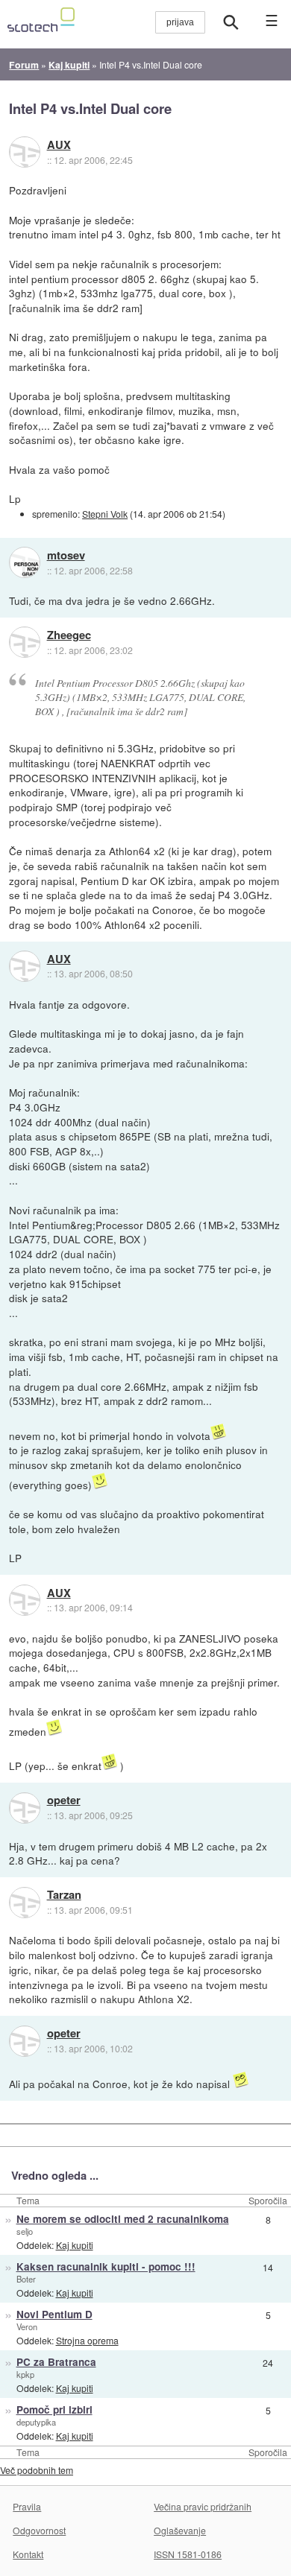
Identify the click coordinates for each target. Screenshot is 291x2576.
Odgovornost (39, 2530)
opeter (64, 1801)
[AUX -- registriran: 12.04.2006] (25, 152)
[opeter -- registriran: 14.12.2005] (25, 1808)
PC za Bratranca (56, 2362)
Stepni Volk (105, 514)
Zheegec (69, 635)
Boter (26, 2279)
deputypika (36, 2422)
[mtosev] (25, 562)
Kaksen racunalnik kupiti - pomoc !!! (106, 2266)
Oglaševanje (180, 2530)
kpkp (25, 2374)
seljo (25, 2231)
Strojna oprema (87, 2340)
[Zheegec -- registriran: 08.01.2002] (25, 642)
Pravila (27, 2506)
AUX (59, 145)
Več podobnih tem (37, 2470)
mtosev (66, 556)
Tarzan (64, 1895)
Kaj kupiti (75, 2245)
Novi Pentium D (54, 2314)
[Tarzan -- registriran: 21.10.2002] (25, 1903)
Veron (27, 2326)
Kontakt (28, 2554)
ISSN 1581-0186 (188, 2554)
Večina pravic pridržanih (203, 2506)
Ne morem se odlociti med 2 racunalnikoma (123, 2219)
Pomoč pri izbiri (54, 2410)
